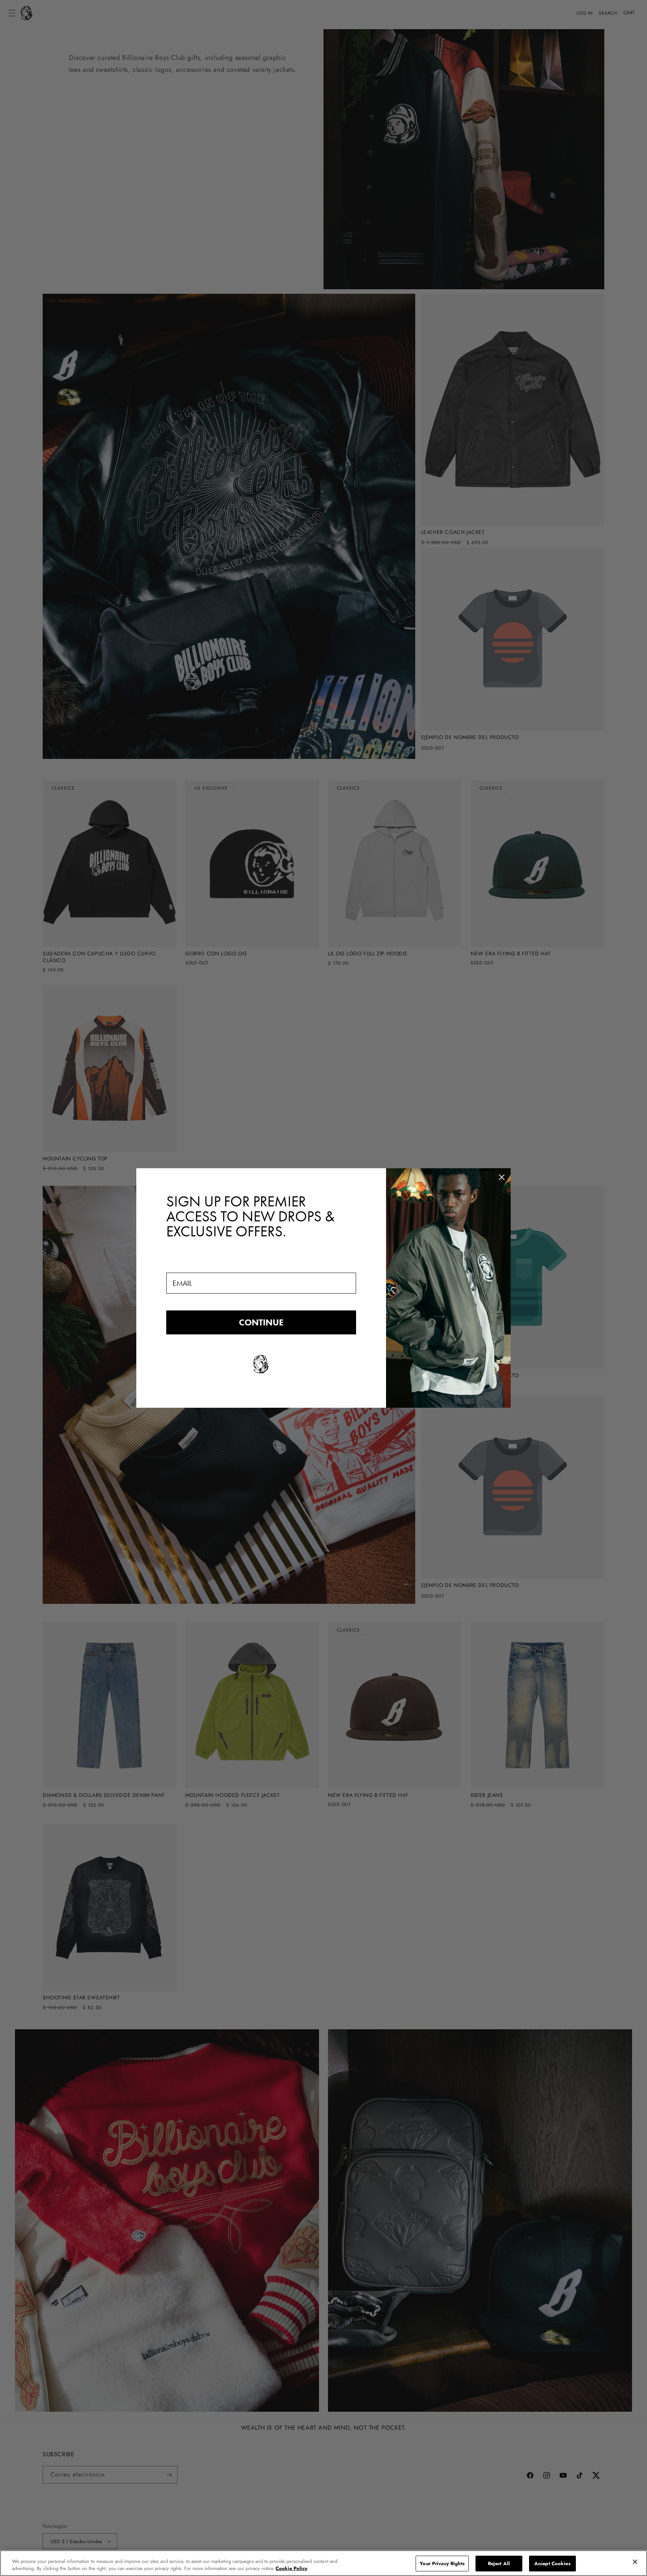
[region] (323, 2563)
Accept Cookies (552, 2563)
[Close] (635, 2562)
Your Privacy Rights (442, 2563)
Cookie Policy (291, 2568)
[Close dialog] (502, 1177)
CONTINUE (261, 1322)
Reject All (499, 2563)
